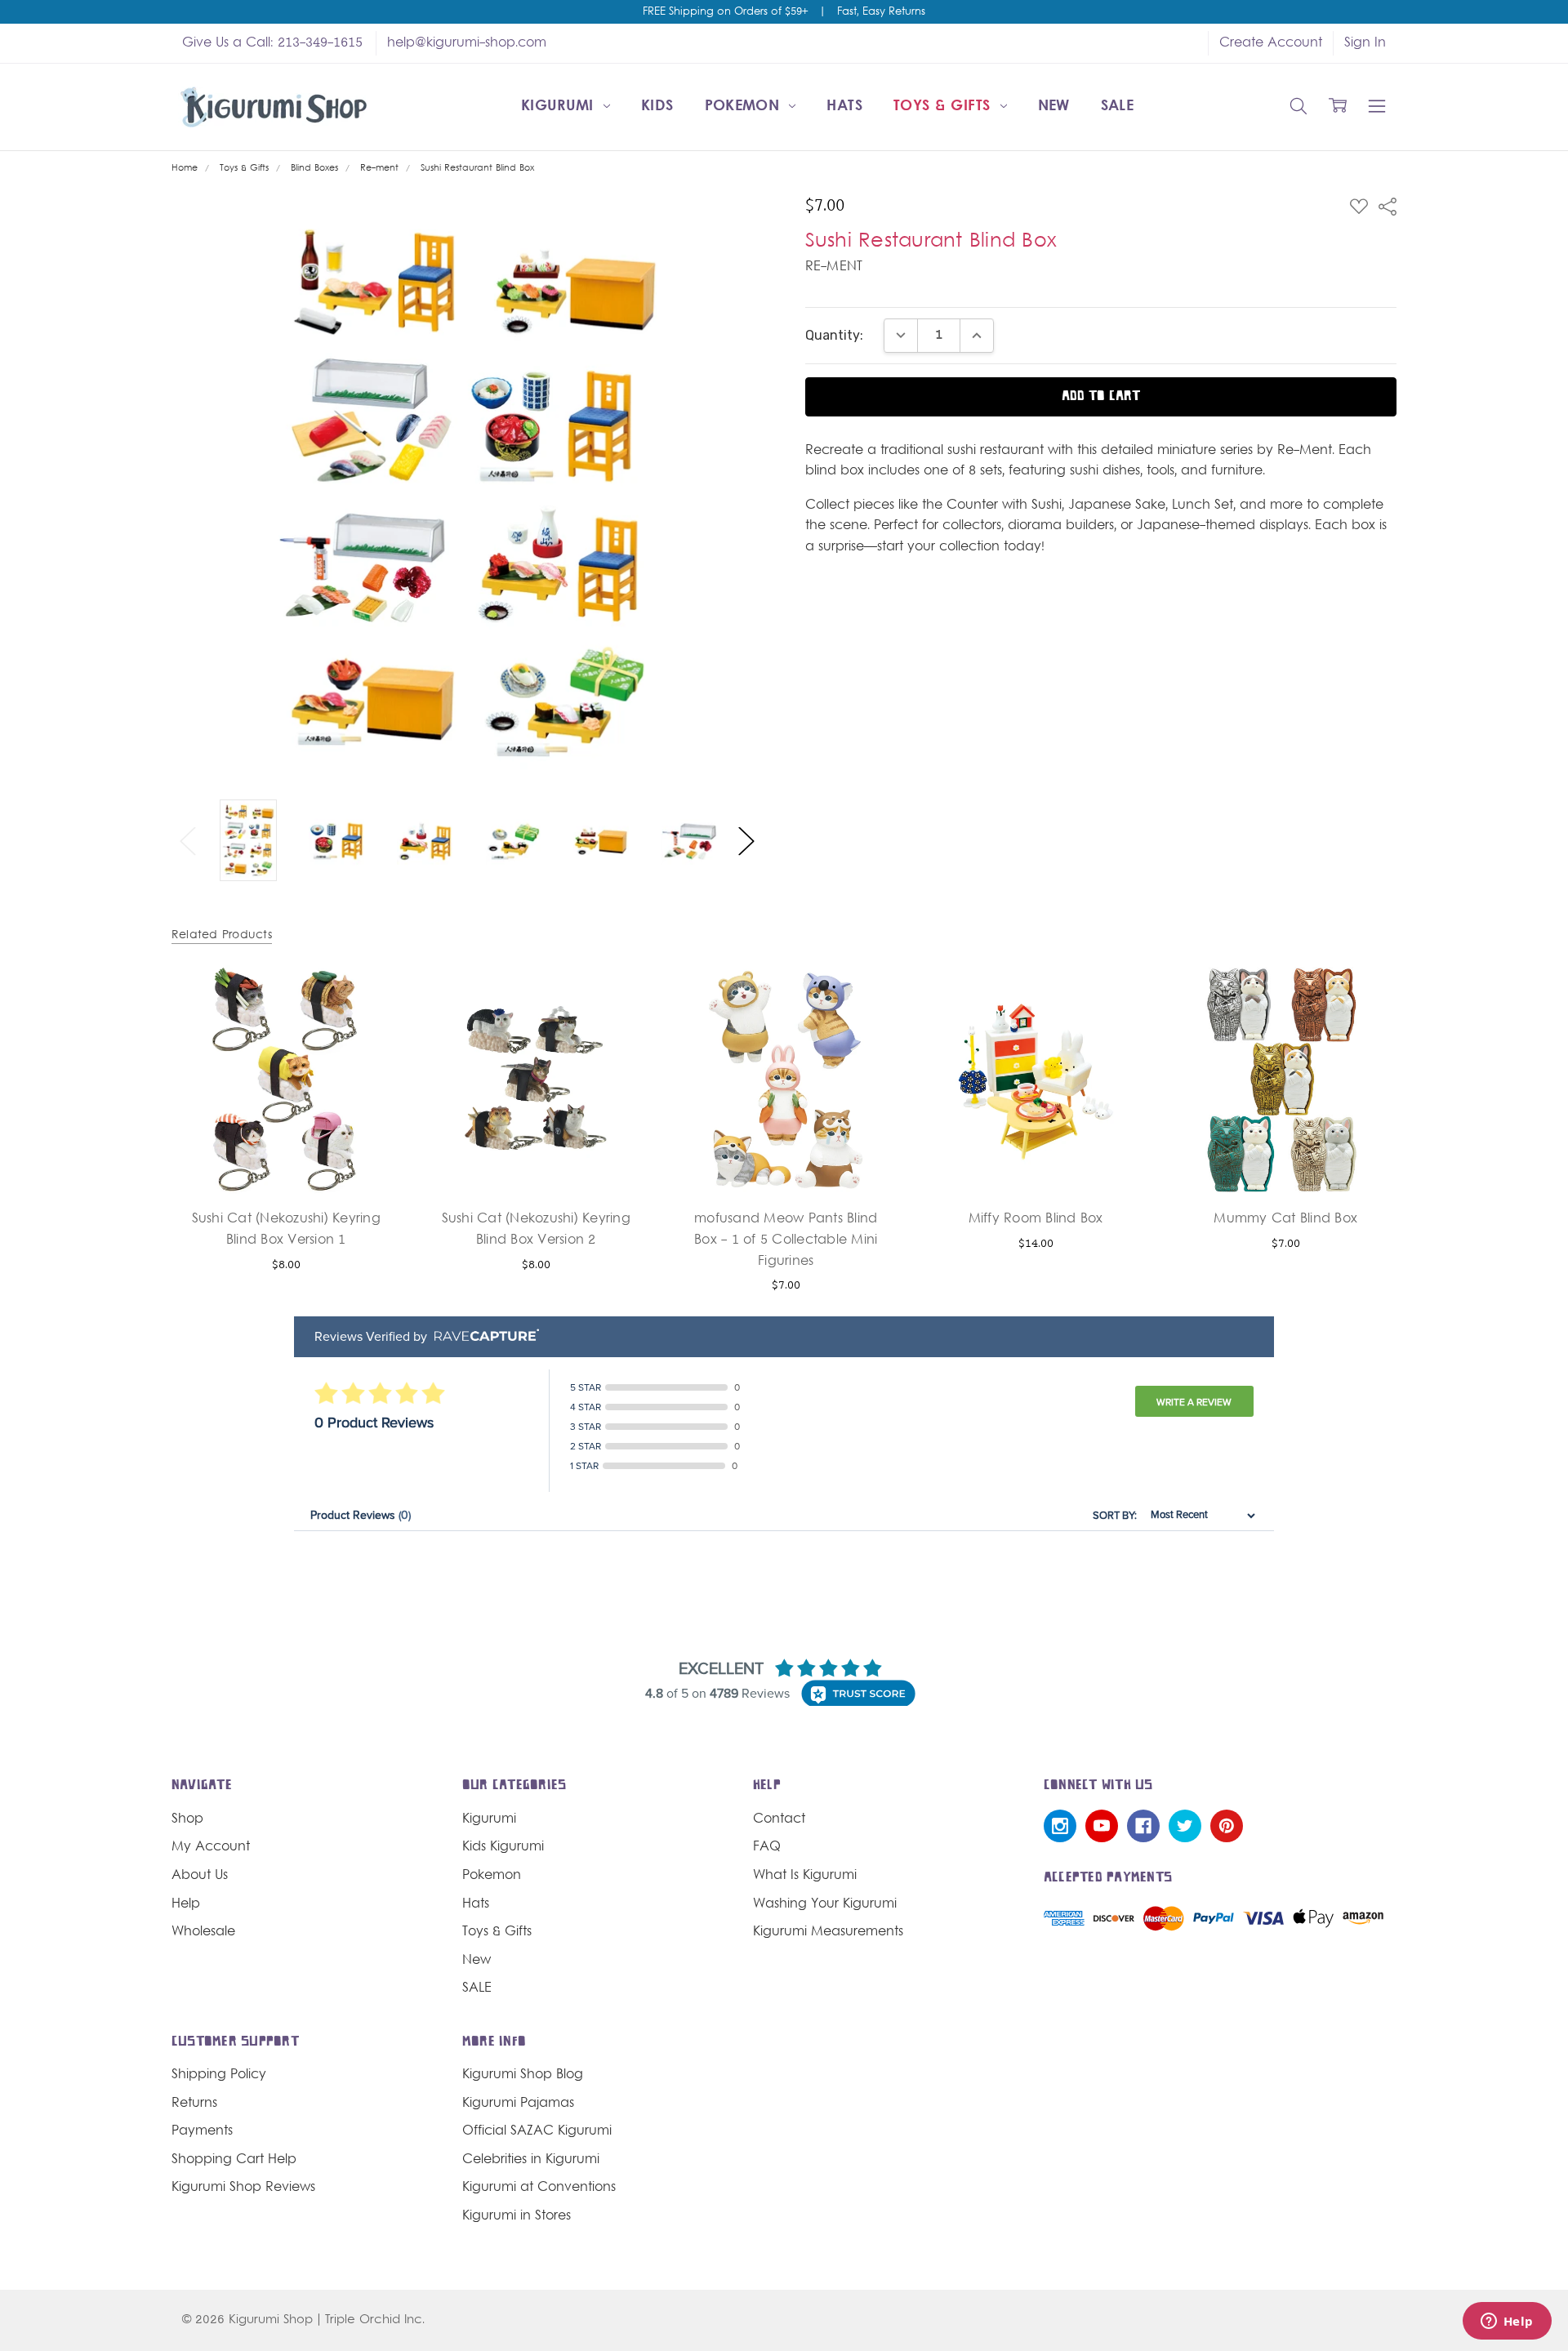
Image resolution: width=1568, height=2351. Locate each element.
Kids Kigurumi (503, 1847)
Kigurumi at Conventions (539, 2188)
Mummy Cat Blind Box (1285, 1219)
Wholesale (203, 1932)
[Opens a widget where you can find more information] (1507, 2322)
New (1054, 107)
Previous (188, 842)
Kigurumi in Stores (517, 2216)
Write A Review (1194, 1402)
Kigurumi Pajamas (518, 2104)
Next (746, 842)
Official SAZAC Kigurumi (537, 2131)
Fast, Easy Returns (881, 12)
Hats (844, 107)
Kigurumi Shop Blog (523, 2075)
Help (186, 1904)
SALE (1117, 107)
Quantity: (834, 335)
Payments (202, 2131)
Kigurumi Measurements (828, 1932)
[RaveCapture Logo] (483, 1336)
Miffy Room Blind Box (1036, 1219)
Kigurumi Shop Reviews (243, 2188)
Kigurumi (560, 107)
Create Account (1271, 43)
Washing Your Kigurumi (825, 1904)
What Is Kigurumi (805, 1876)
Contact (779, 1819)
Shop (187, 1819)
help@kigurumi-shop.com (467, 43)
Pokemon (745, 107)
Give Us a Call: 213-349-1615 (272, 43)
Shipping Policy (219, 2075)
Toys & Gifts (944, 107)
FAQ (767, 1847)
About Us (200, 1876)
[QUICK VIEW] (369, 997)
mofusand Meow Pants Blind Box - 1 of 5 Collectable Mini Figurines (786, 1240)
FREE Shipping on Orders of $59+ (725, 12)
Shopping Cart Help (234, 2160)
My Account (211, 1847)
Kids (657, 107)
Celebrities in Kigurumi (531, 2160)
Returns (194, 2104)
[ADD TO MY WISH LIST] (369, 1023)
